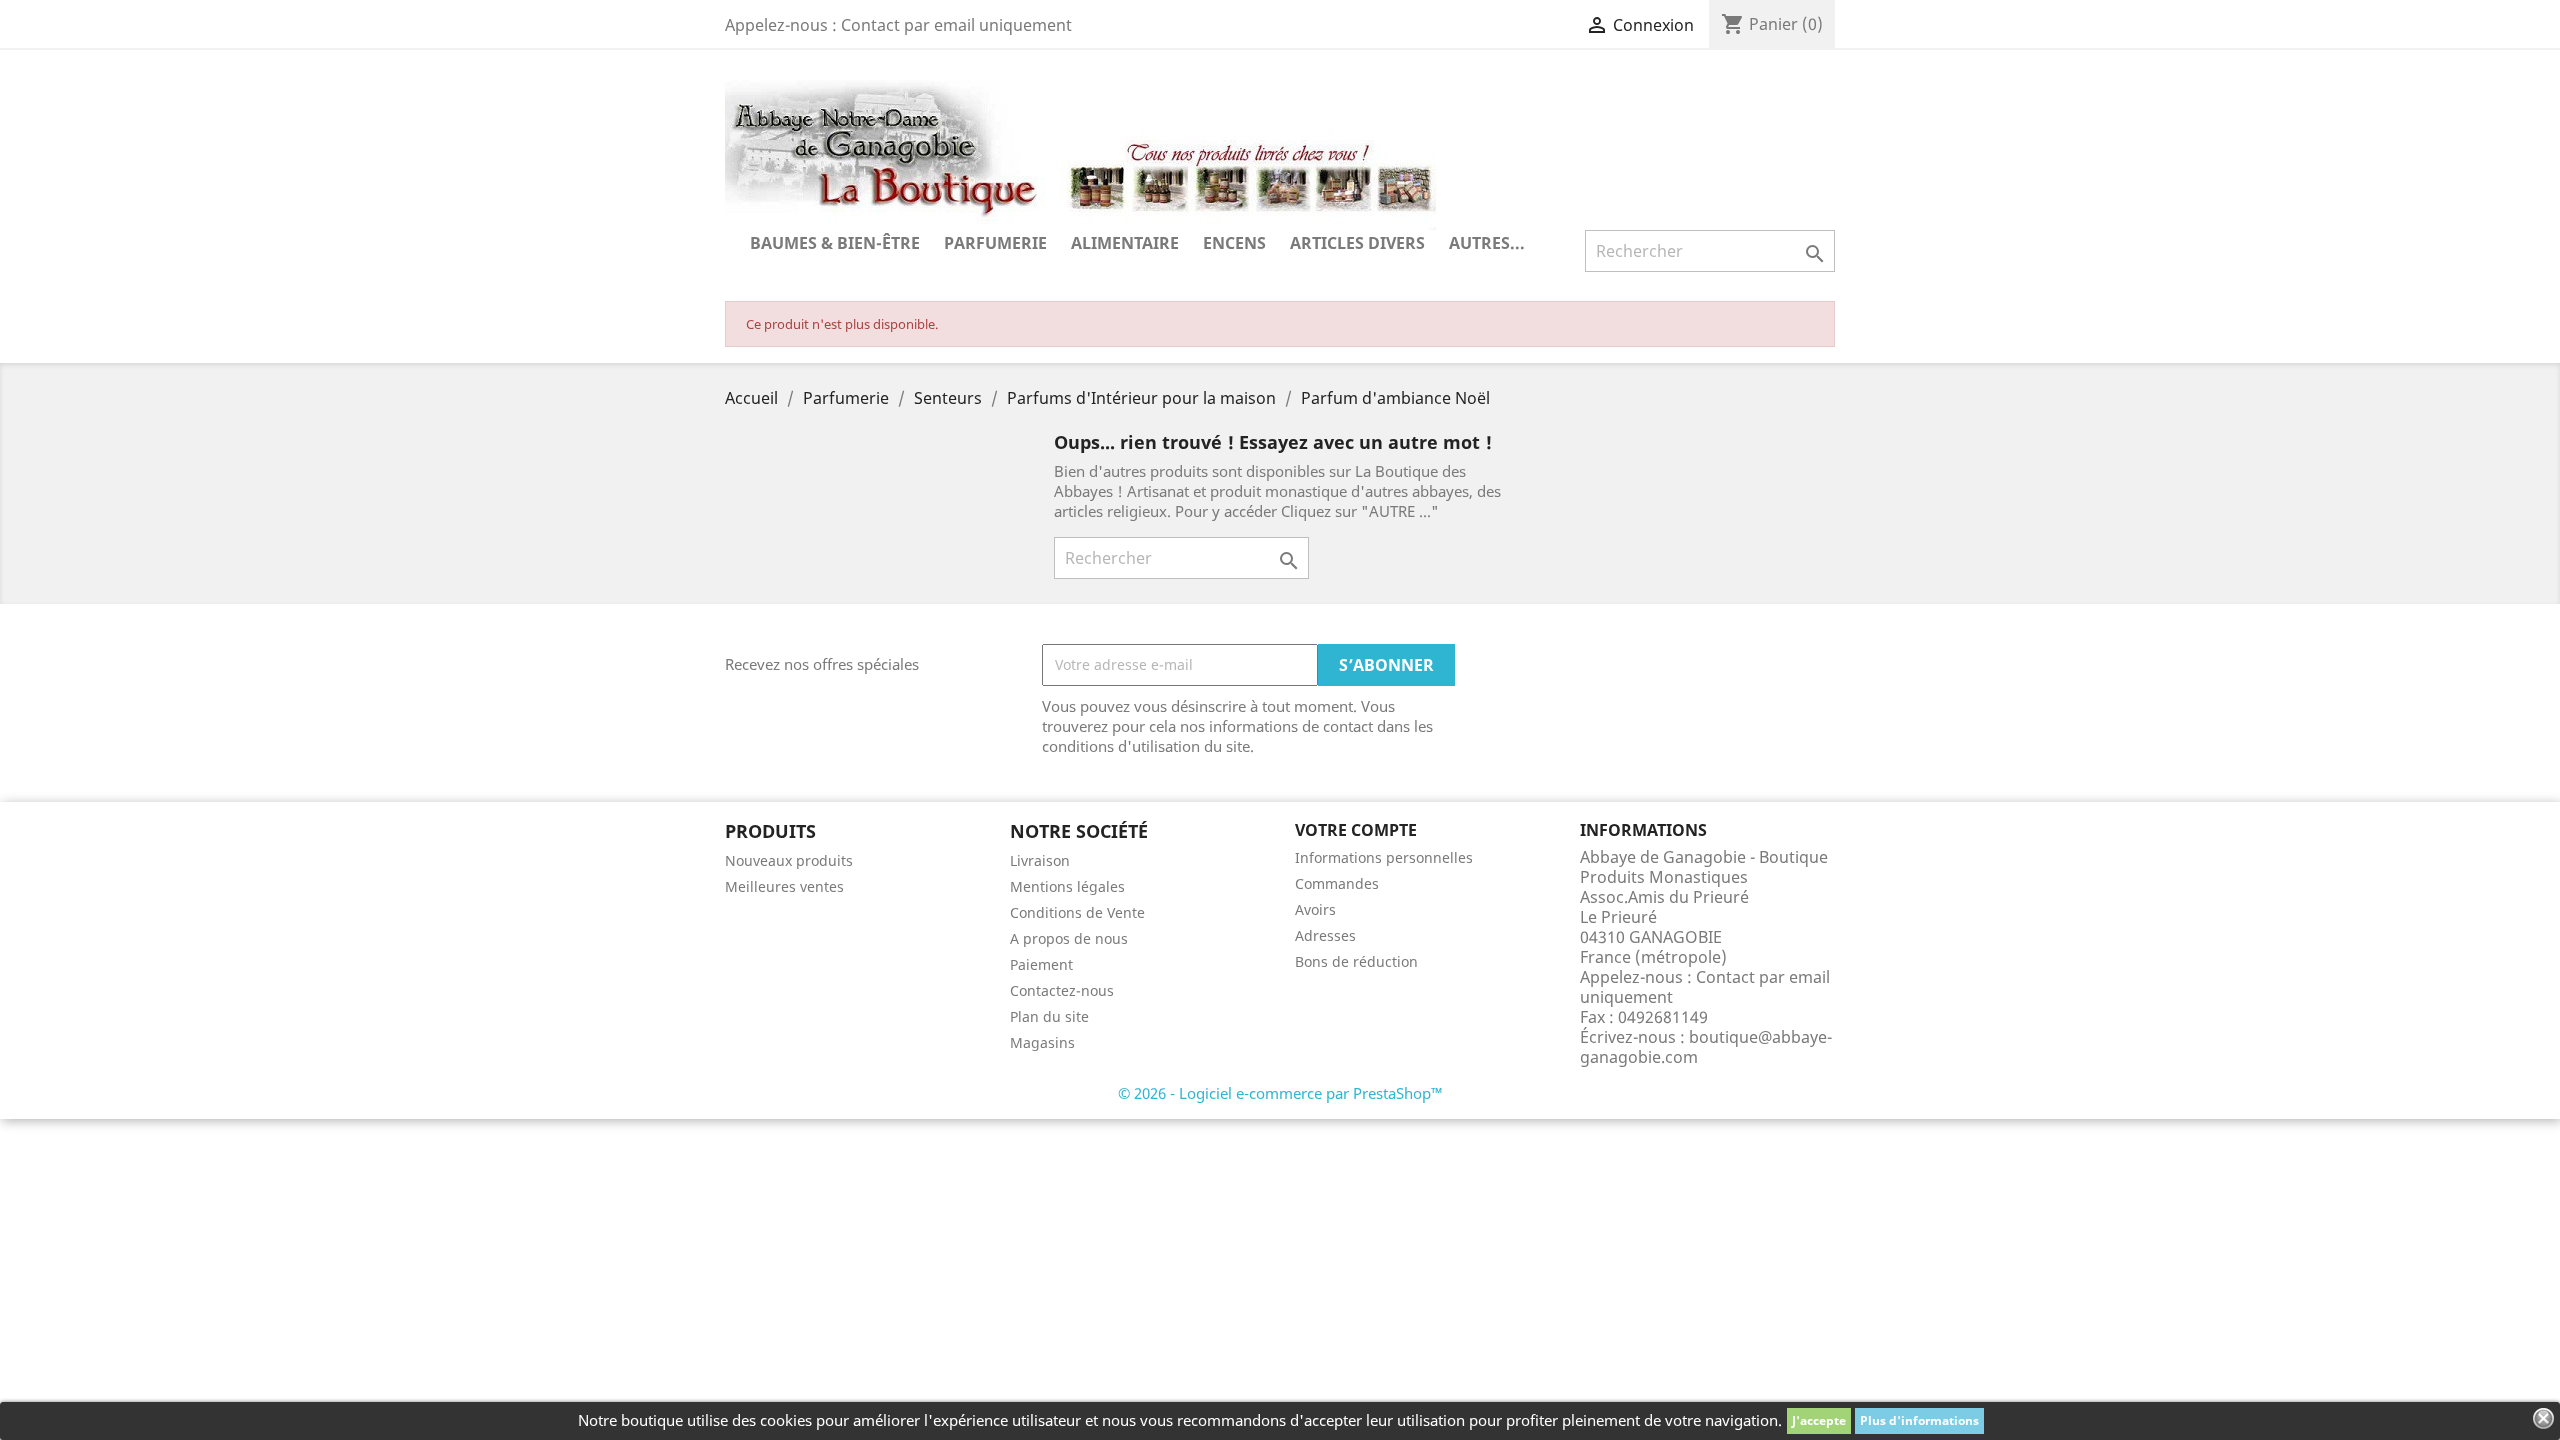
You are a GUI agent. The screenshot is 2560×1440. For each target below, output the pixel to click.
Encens (1234, 243)
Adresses (1325, 935)
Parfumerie (995, 243)
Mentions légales (1067, 886)
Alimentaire (1125, 243)
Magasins (1042, 1042)
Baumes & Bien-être (835, 243)
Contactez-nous (1062, 990)
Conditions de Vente (1077, 912)
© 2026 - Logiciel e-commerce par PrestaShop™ (1280, 1093)
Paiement (1041, 964)
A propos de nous (1069, 938)
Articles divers (1357, 243)
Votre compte (1356, 830)
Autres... (1487, 243)
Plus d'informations (1919, 1420)
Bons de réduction (1356, 961)
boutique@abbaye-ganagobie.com (1706, 1047)
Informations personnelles (1384, 857)
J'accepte (1819, 1420)
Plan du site (1049, 1016)
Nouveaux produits (789, 860)
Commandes (1337, 883)
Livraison (1040, 860)
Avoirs (1315, 909)
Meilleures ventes (784, 886)
